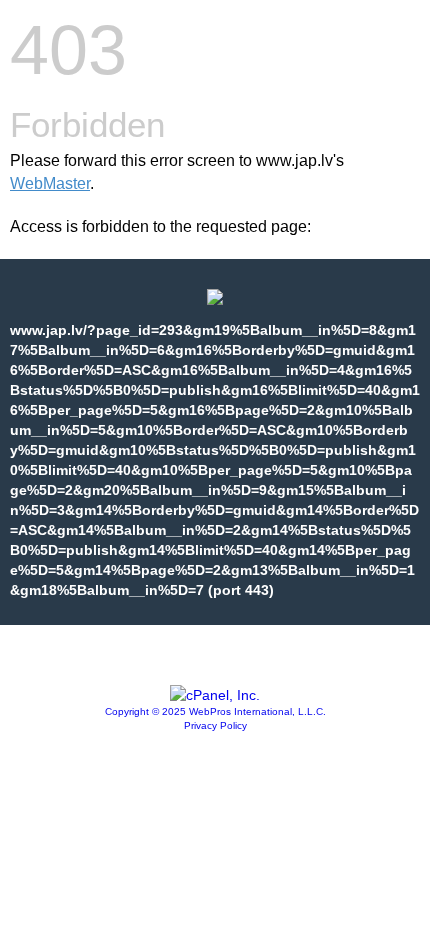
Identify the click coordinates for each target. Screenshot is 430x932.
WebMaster (50, 183)
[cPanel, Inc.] (215, 695)
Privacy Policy (215, 725)
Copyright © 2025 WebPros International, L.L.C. (215, 711)
